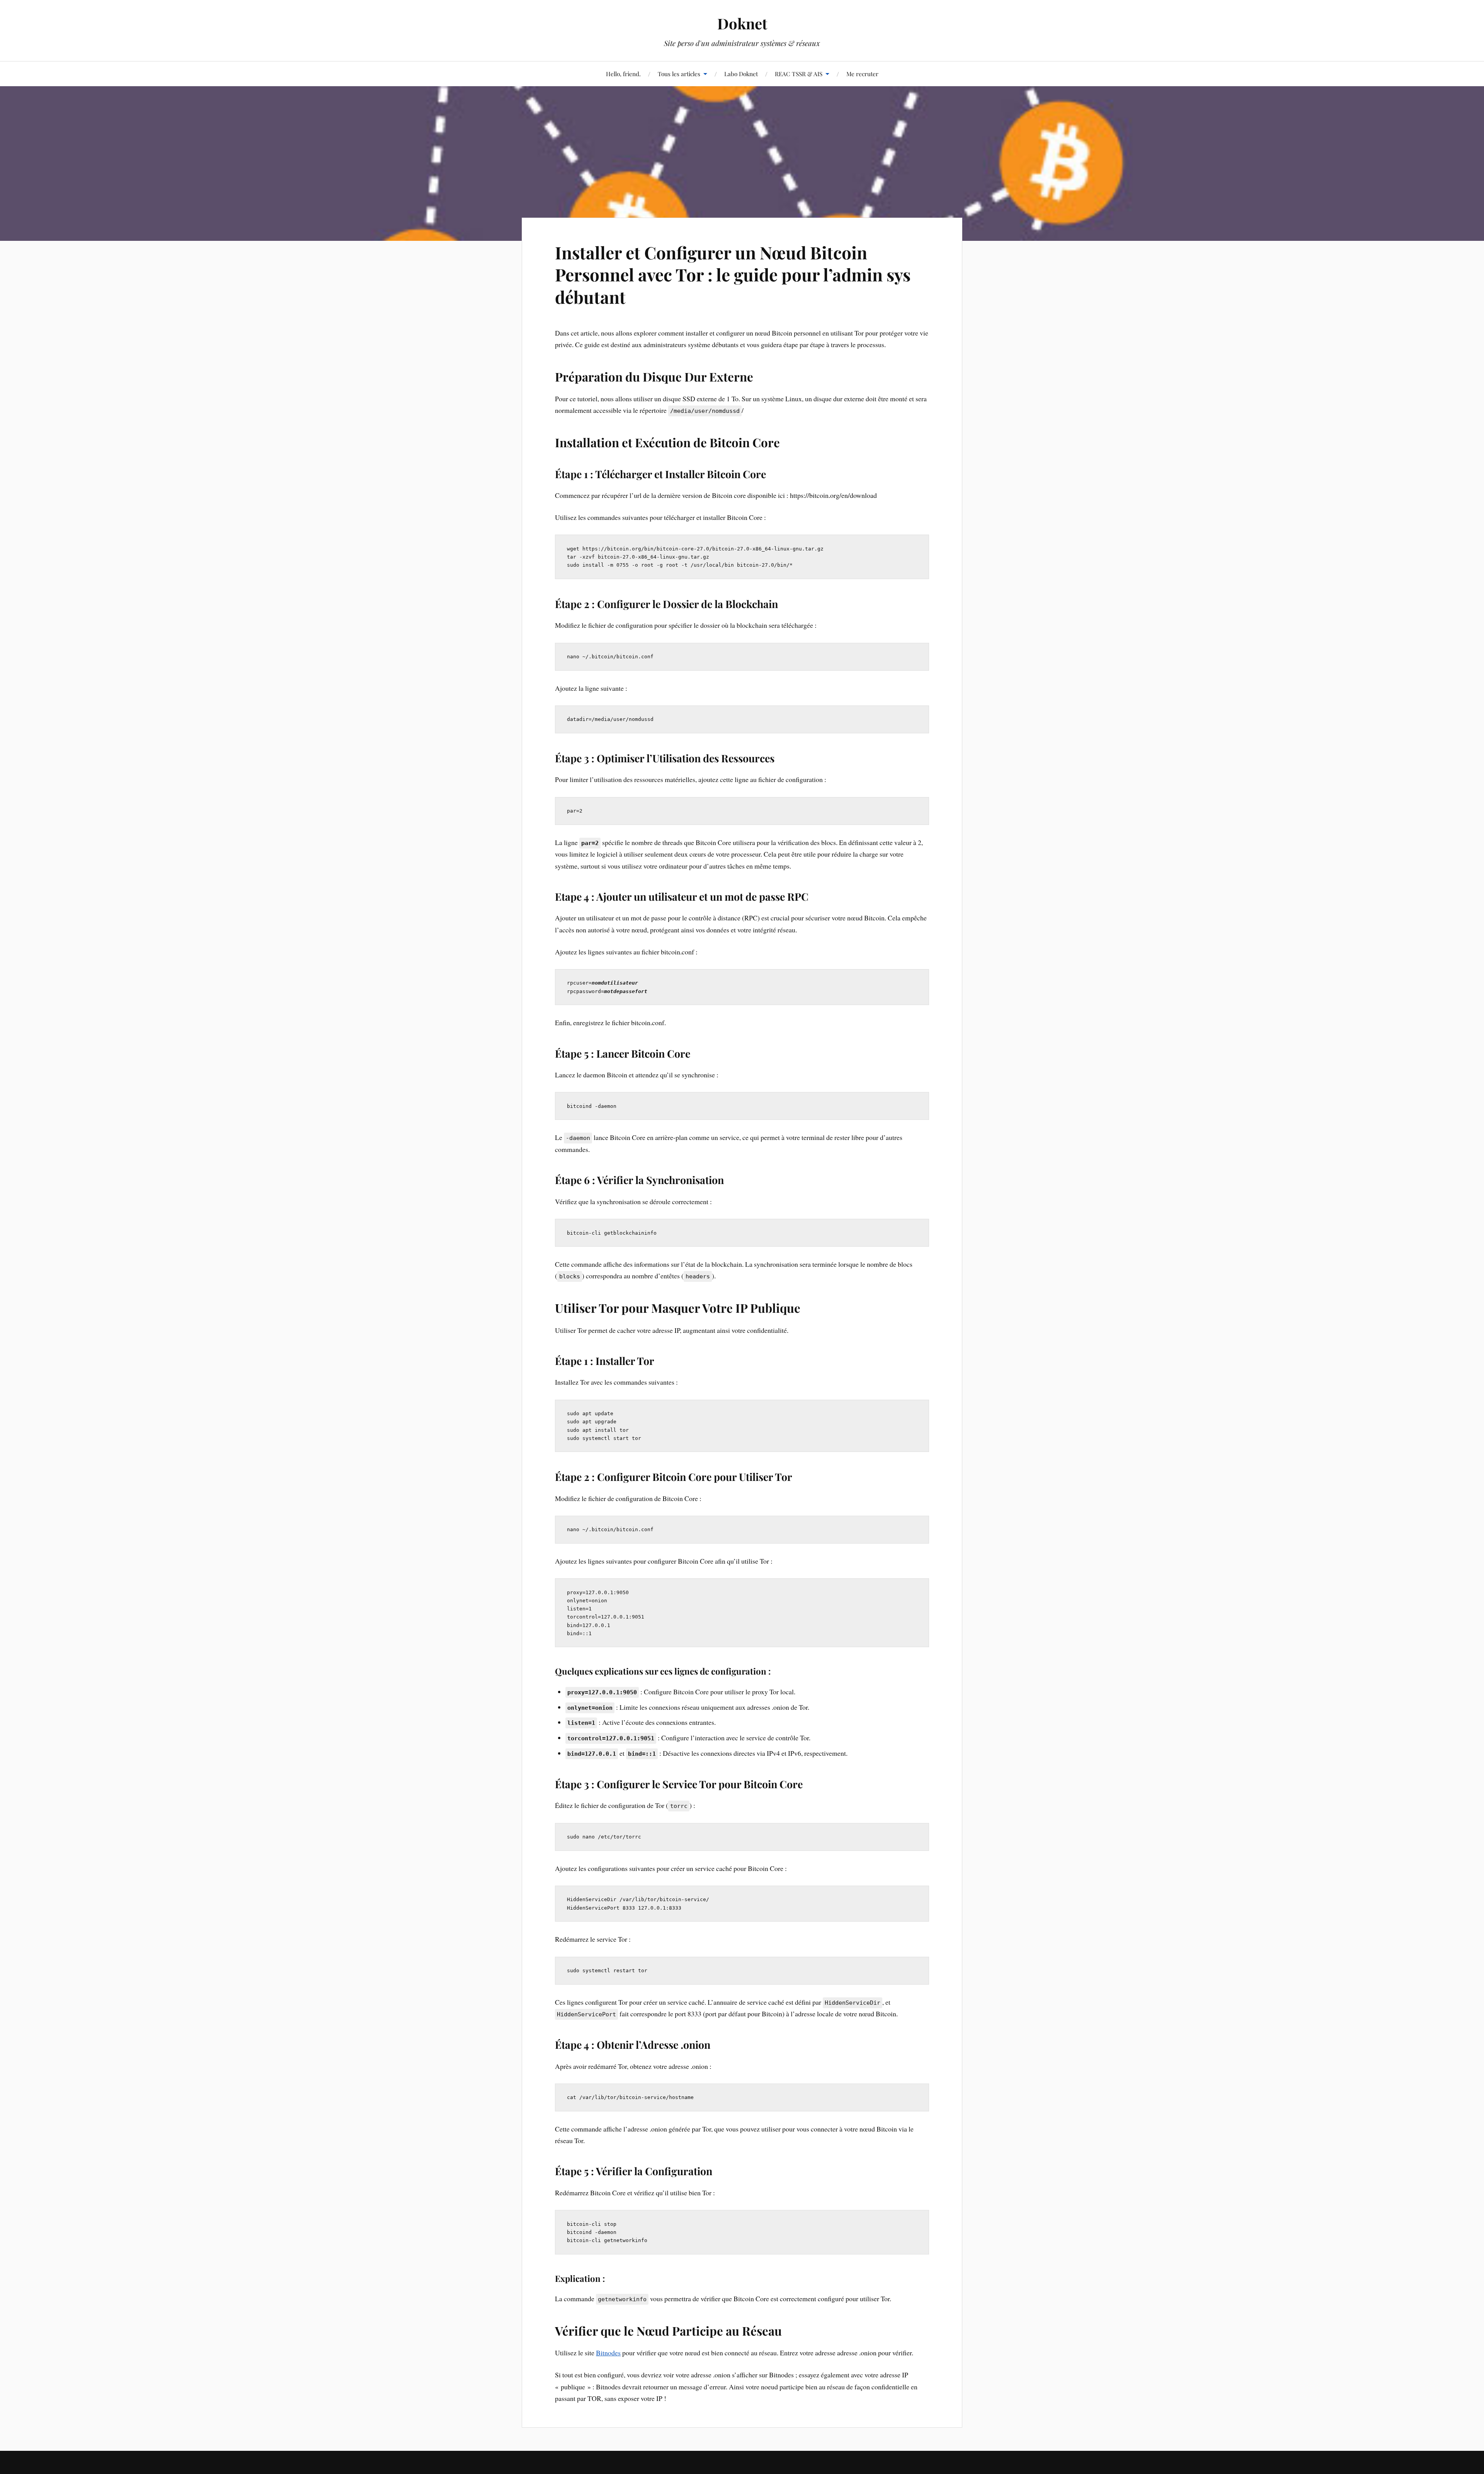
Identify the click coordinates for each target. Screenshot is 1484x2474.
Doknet (742, 23)
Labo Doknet (741, 74)
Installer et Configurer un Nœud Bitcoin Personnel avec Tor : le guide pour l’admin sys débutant (733, 274)
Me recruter (862, 74)
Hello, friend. (623, 74)
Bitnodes (608, 2353)
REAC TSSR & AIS (799, 74)
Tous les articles (679, 74)
